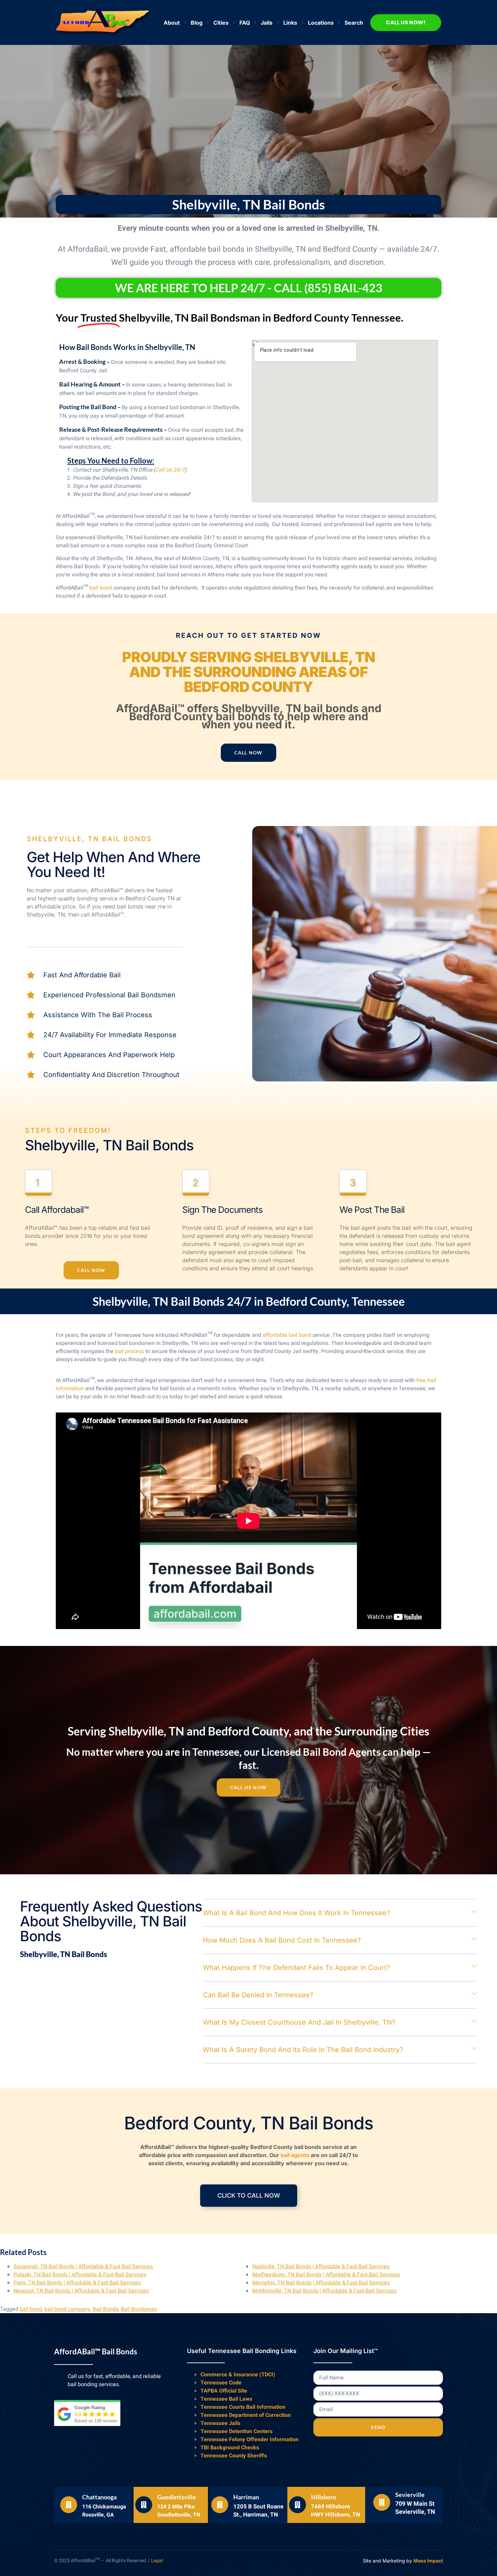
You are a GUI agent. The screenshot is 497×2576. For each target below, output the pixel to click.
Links (290, 23)
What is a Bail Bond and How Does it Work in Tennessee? (296, 1913)
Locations (321, 23)
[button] (340, 1913)
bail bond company (67, 2309)
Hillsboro (324, 2497)
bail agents (295, 2155)
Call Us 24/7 (170, 470)
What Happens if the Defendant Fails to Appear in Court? (296, 1968)
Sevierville (410, 2495)
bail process (129, 1351)
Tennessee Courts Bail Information (243, 2407)
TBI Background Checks (230, 2448)
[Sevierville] (382, 2502)
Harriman (246, 2497)
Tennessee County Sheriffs (234, 2456)
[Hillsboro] (298, 2505)
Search (354, 23)
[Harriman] (220, 2505)
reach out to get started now (249, 635)
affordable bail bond (287, 1335)
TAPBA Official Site (224, 2391)
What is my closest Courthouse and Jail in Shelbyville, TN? (299, 2022)
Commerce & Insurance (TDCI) (238, 2375)
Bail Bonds (105, 2309)
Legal (157, 2561)
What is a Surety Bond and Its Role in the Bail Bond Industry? (303, 2050)
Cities (221, 23)
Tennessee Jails (220, 2423)
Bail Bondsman (139, 2309)
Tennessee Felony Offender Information (250, 2440)
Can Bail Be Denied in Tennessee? (258, 1995)
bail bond (101, 588)
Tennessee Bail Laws (226, 2399)
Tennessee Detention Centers (236, 2431)
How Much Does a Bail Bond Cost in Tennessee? (282, 1940)
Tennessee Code (221, 2383)
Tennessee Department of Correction (246, 2415)
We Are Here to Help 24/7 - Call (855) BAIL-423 (249, 288)
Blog (197, 23)
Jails (267, 23)
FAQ (245, 23)
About (172, 23)
